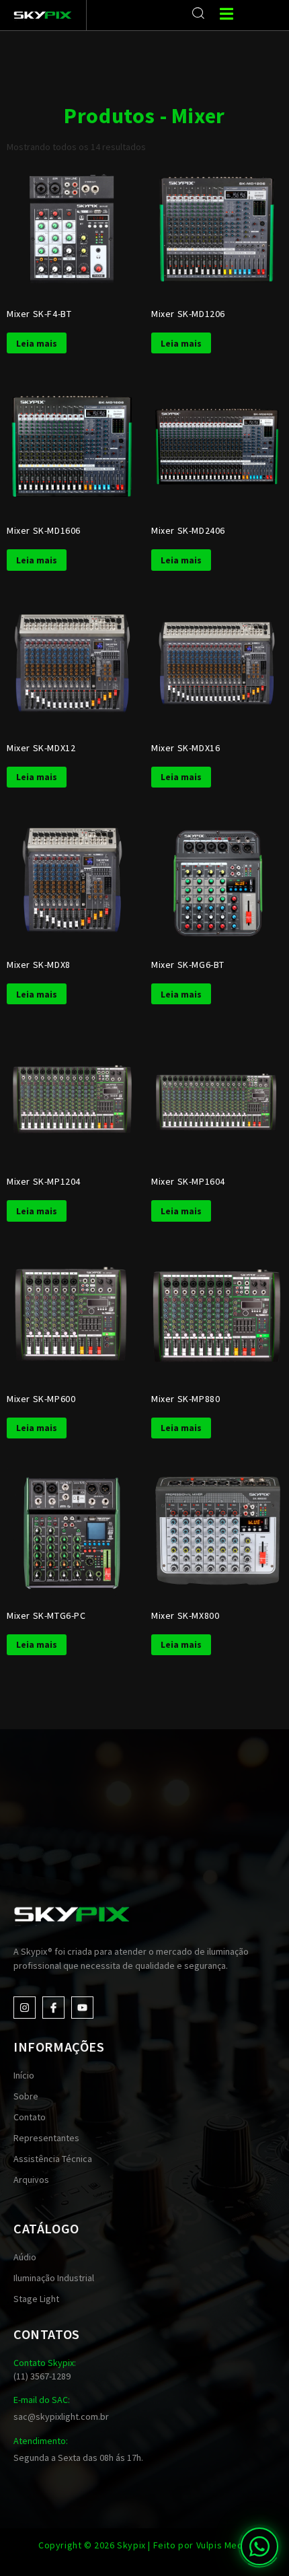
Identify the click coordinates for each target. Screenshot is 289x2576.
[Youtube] (82, 2008)
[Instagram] (25, 2008)
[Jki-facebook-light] (53, 2008)
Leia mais (37, 343)
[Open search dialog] (199, 13)
